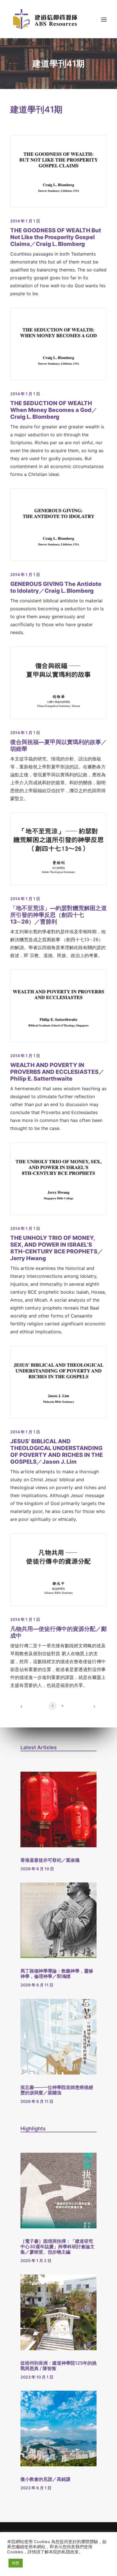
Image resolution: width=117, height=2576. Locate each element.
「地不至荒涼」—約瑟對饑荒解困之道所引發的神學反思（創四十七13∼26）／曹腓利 (58, 915)
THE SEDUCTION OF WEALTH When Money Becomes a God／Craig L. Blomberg (54, 410)
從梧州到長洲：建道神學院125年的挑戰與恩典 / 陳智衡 (58, 2366)
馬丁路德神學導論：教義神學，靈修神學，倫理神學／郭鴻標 (57, 1974)
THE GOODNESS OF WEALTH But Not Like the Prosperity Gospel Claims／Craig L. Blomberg (56, 237)
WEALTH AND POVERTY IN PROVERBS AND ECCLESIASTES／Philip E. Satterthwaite (57, 1072)
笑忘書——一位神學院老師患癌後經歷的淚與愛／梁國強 (57, 2090)
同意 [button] (16, 2563)
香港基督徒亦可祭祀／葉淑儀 (50, 1860)
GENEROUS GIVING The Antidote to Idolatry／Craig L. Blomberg (56, 587)
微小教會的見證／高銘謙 (45, 2479)
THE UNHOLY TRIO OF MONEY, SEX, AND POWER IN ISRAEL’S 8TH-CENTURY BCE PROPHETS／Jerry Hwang (57, 1248)
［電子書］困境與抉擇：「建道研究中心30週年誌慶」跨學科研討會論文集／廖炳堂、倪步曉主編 (58, 2246)
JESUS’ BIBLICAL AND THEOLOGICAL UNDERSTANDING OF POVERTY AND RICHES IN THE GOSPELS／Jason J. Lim (57, 1451)
